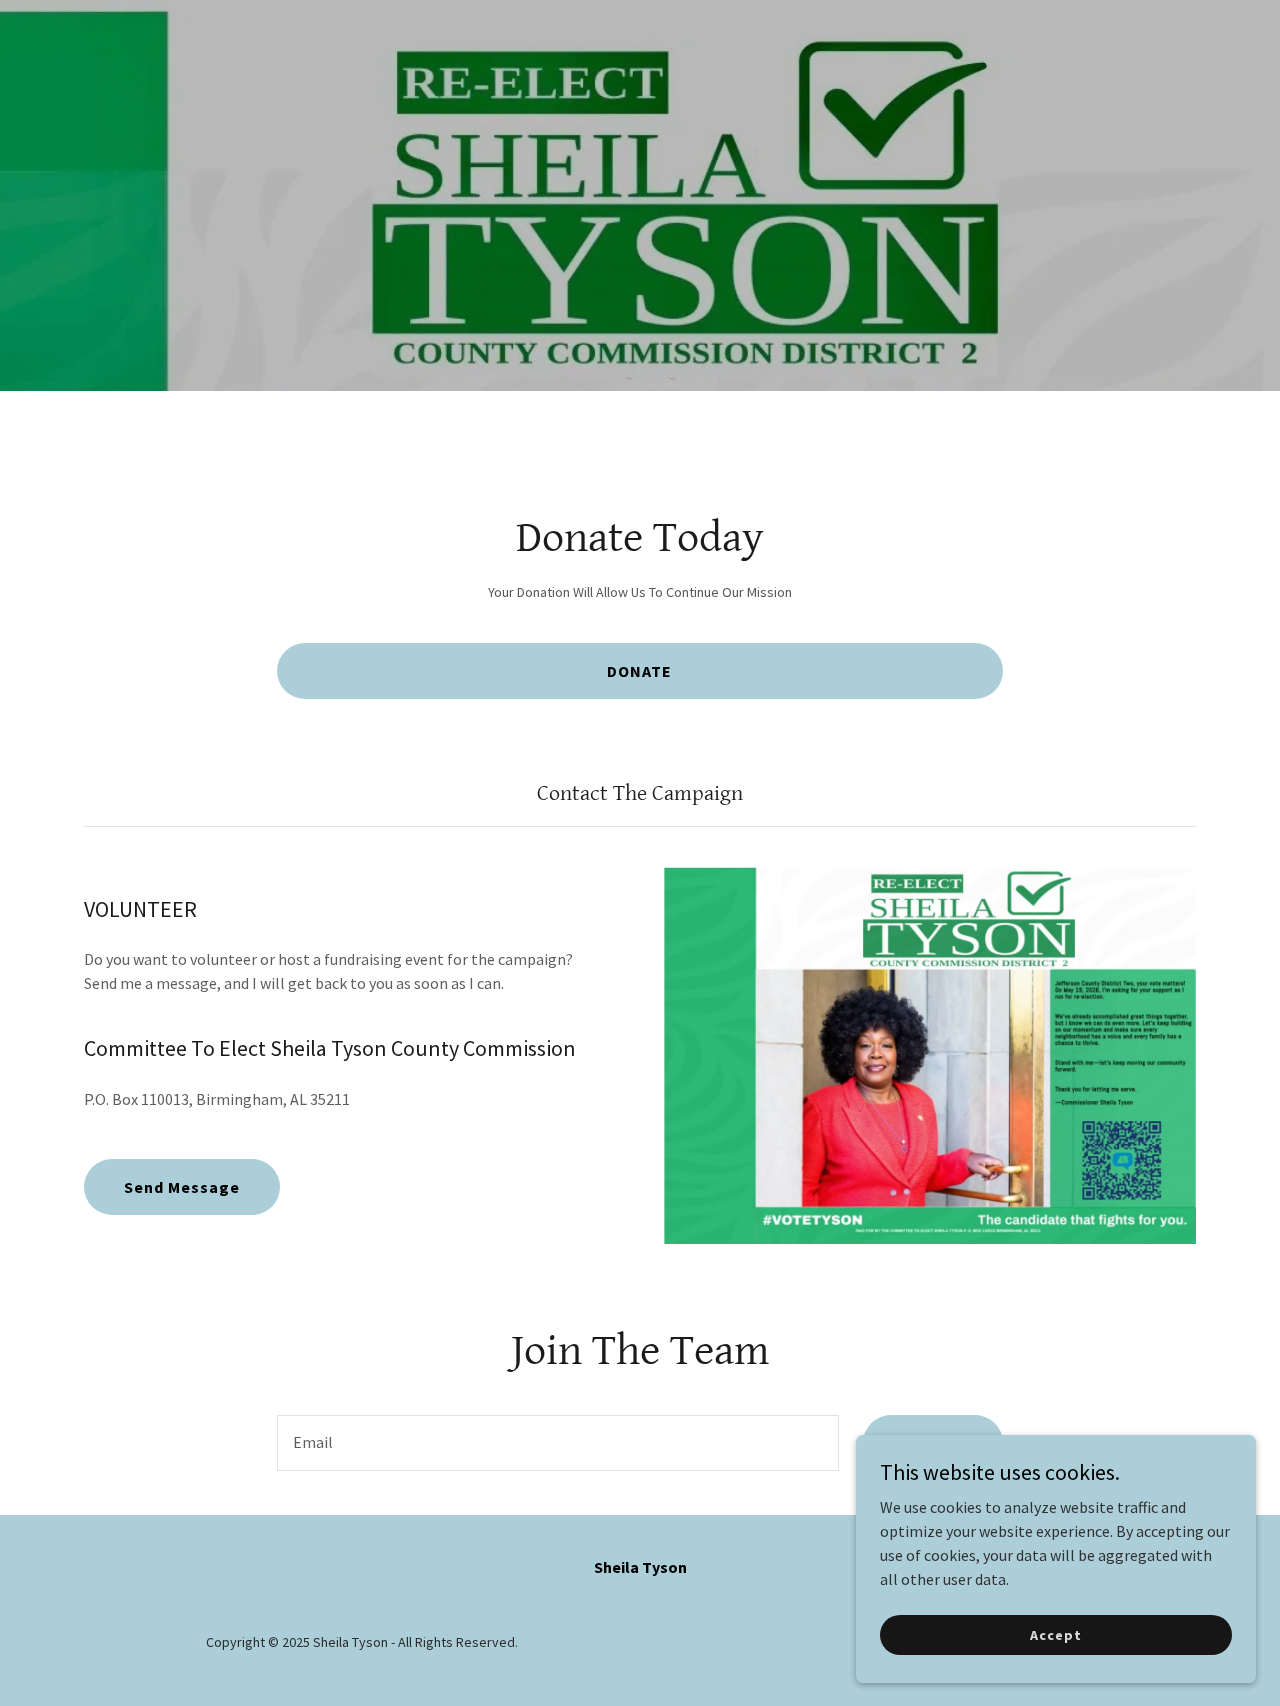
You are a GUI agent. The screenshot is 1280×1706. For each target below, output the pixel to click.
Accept (1055, 1634)
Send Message (182, 1187)
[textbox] (557, 1443)
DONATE (639, 671)
